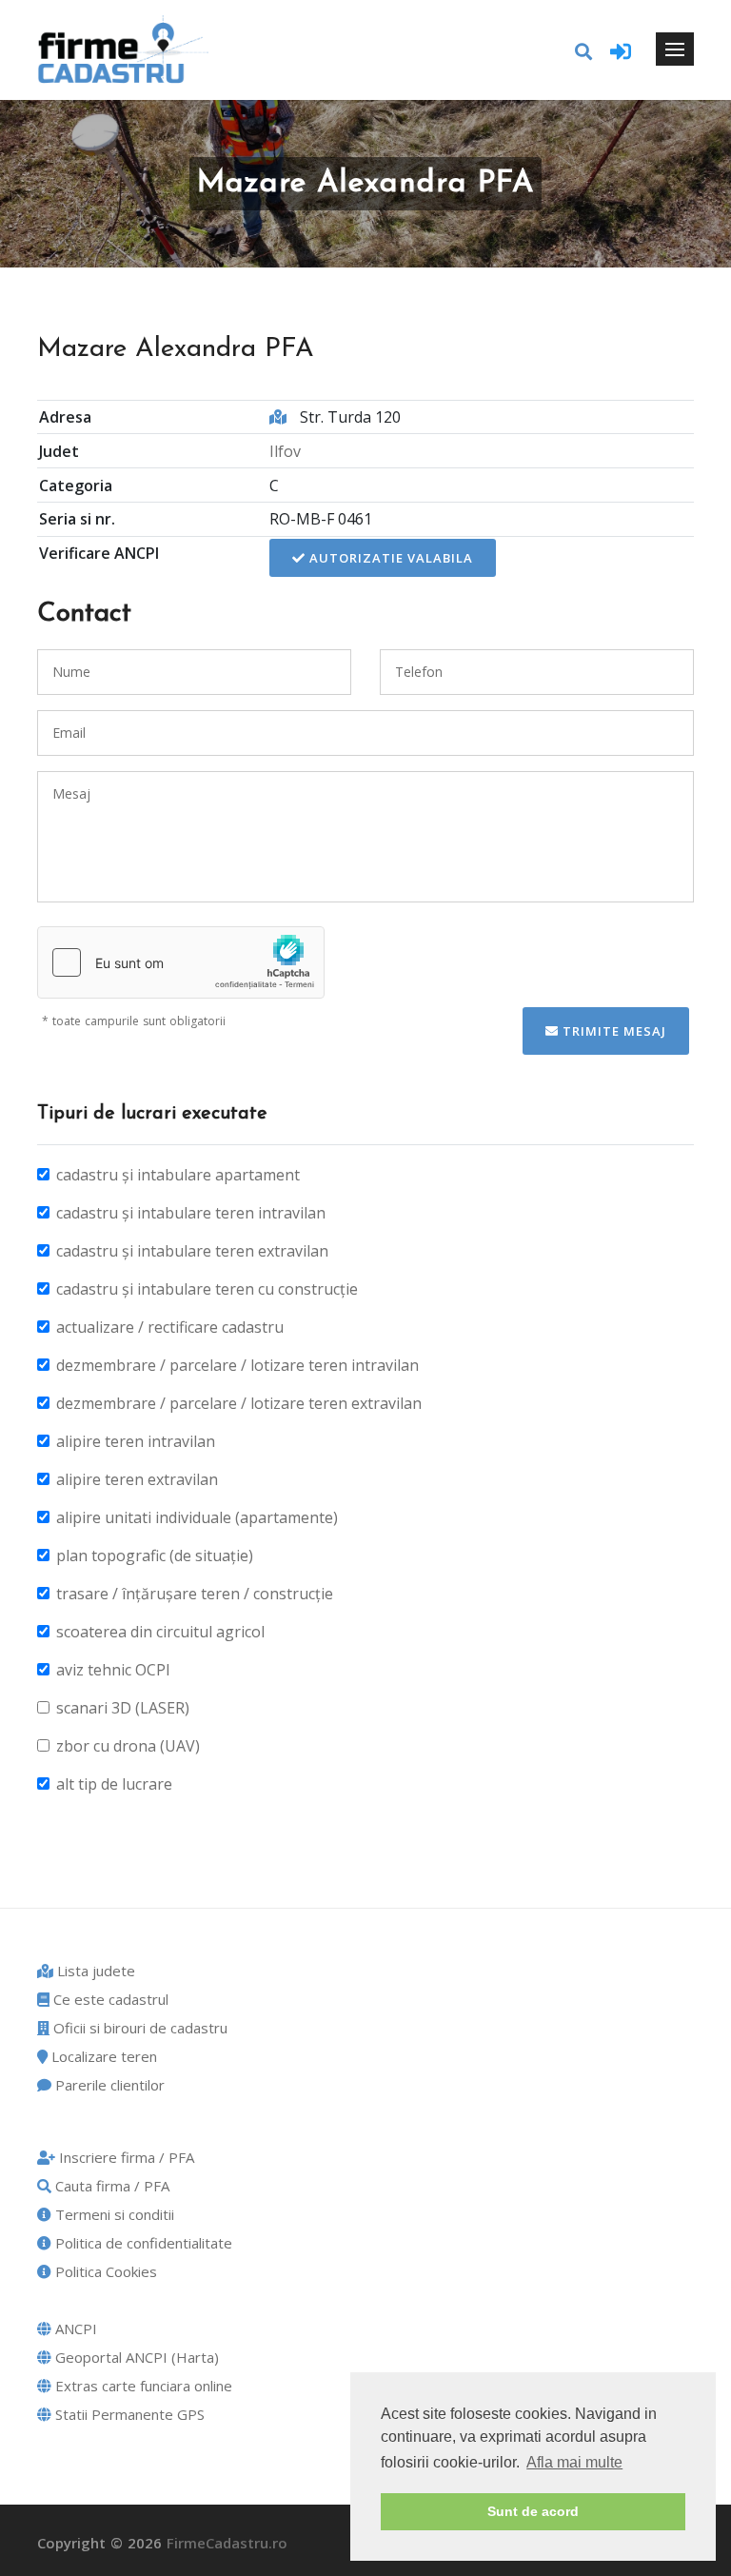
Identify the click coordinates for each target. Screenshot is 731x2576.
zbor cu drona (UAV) (128, 1746)
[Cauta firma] (583, 52)
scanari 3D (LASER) (123, 1708)
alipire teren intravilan (136, 1441)
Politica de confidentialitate (142, 2243)
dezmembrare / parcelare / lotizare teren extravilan (239, 1403)
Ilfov (285, 451)
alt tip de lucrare (114, 1784)
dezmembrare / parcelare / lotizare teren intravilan (237, 1365)
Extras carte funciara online (142, 2386)
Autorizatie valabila (389, 558)
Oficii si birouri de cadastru (138, 2028)
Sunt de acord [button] (533, 2511)
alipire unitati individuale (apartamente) (197, 1517)
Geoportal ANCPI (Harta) (135, 2357)
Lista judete (94, 1971)
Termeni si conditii (113, 2214)
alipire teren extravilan (137, 1479)
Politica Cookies (104, 2271)
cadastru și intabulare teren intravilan (191, 1213)
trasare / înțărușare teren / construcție (195, 1594)
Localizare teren (102, 2056)
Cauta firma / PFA (110, 2186)
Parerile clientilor (108, 2085)
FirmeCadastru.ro (227, 2543)
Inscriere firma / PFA (125, 2157)
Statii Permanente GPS (128, 2414)
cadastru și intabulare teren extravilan (192, 1251)
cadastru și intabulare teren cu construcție (207, 1289)
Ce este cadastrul (109, 1999)
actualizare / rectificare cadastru (170, 1327)
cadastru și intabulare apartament (178, 1175)
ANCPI (74, 2328)
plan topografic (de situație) (155, 1556)
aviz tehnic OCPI (113, 1670)
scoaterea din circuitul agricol (160, 1632)
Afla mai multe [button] (574, 2462)
